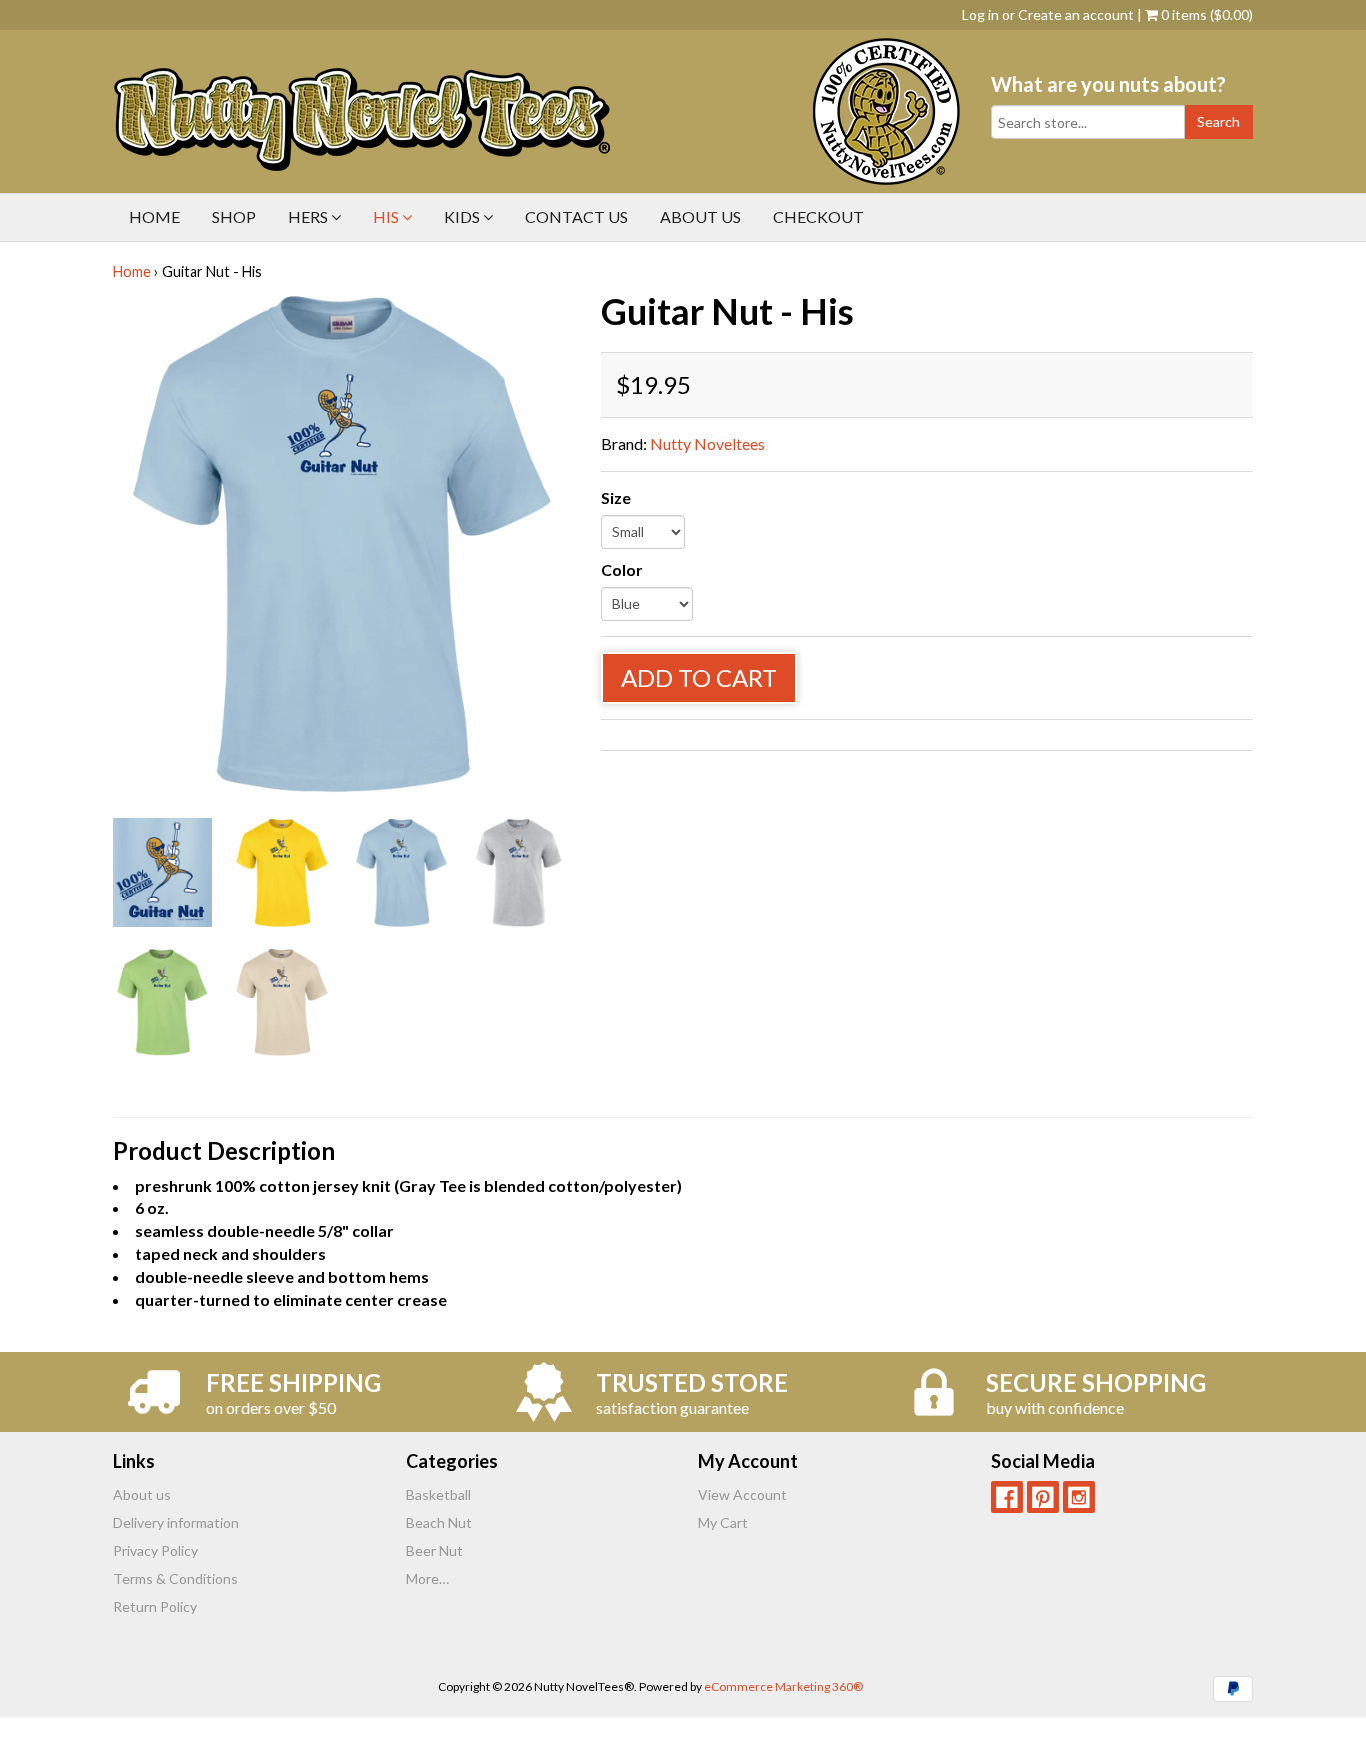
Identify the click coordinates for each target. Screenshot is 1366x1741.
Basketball (438, 1494)
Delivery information (176, 1522)
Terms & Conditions (175, 1578)
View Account (742, 1494)
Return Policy (155, 1606)
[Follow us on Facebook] (1007, 1497)
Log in (980, 14)
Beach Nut (439, 1522)
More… (427, 1578)
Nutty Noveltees (707, 443)
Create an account (1076, 14)
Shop (234, 216)
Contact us (576, 216)
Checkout (818, 216)
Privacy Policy (155, 1550)
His (387, 216)
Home (154, 216)
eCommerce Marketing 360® (783, 1686)
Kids (463, 216)
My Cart (723, 1522)
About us (700, 216)
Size (616, 497)
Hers (309, 216)
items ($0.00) (1207, 14)
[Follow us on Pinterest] (1043, 1497)
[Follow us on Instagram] (1079, 1497)
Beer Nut (434, 1550)
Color (622, 569)
